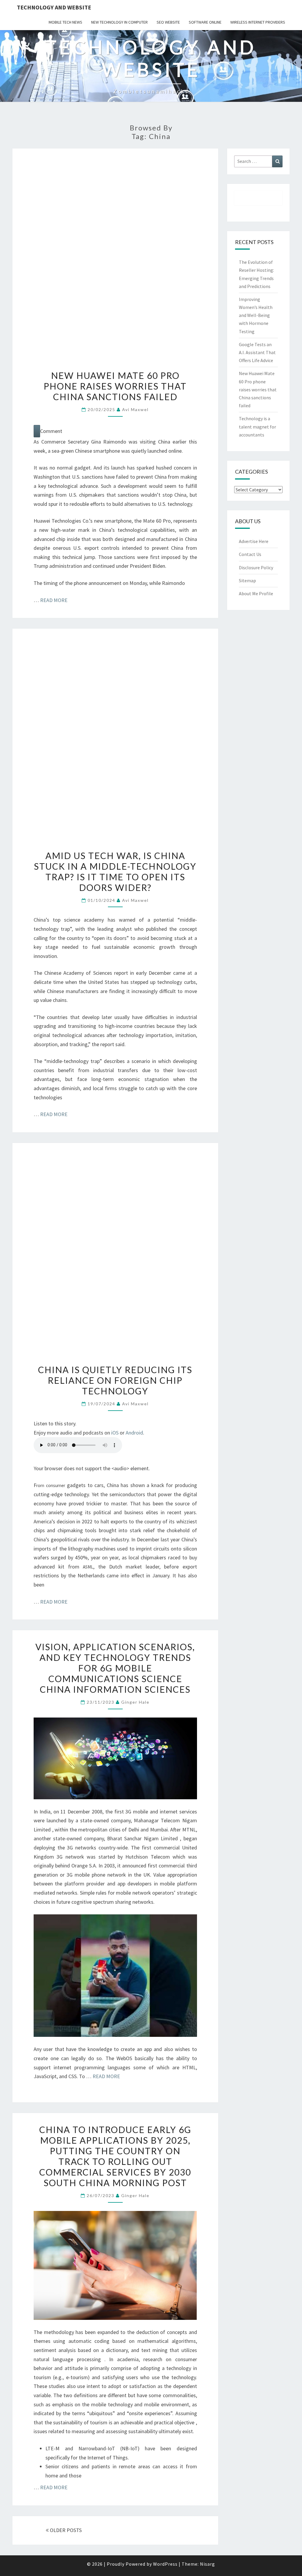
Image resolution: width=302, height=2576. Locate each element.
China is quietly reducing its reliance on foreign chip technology (115, 1380)
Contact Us (250, 554)
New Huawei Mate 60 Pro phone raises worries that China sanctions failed (115, 386)
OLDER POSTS (65, 2530)
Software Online (205, 22)
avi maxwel (135, 409)
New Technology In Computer (119, 22)
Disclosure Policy (256, 567)
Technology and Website (54, 7)
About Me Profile (256, 593)
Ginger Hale (135, 1702)
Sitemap (247, 580)
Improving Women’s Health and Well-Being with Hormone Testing (256, 315)
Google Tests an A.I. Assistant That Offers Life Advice (257, 352)
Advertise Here (254, 541)
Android (134, 1433)
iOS (115, 1433)
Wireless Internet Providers (258, 22)
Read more (54, 600)
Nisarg (207, 2564)
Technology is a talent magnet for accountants (257, 426)
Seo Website (168, 22)
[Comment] (37, 431)
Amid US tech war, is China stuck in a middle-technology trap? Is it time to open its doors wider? (115, 871)
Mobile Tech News (65, 22)
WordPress (165, 2564)
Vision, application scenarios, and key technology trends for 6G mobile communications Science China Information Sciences (115, 1668)
